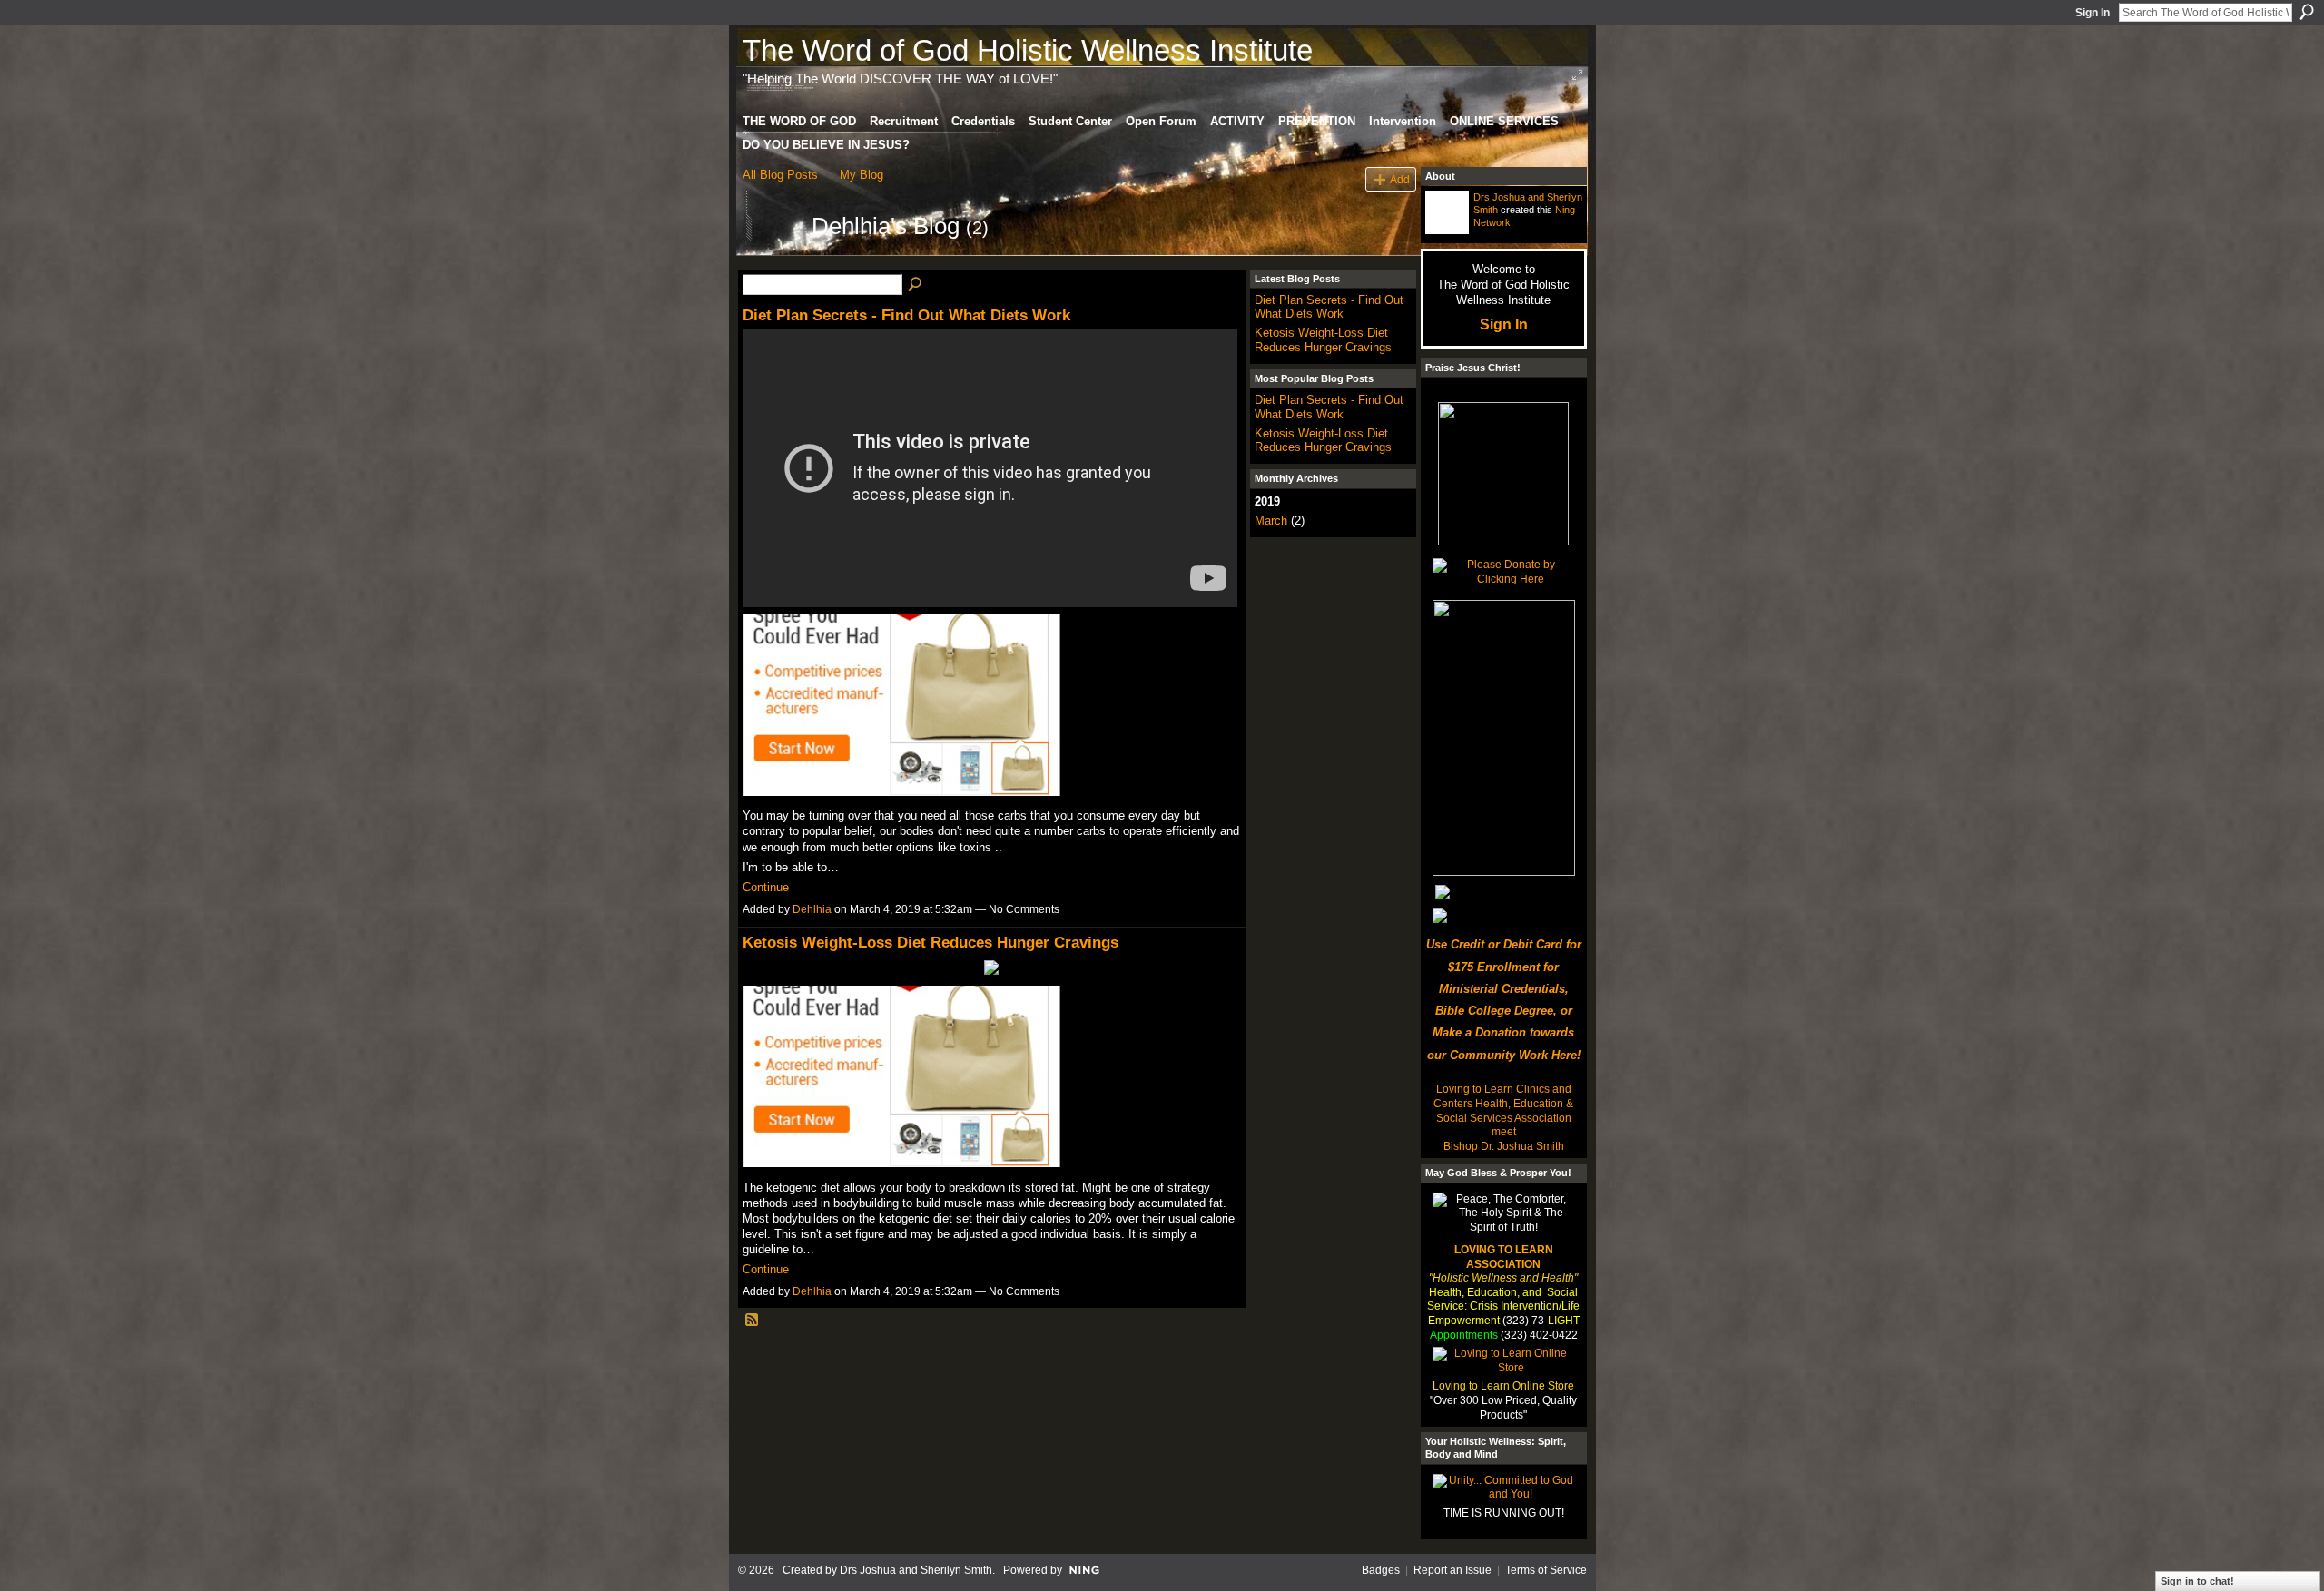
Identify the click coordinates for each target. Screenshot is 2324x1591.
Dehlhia (812, 909)
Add (1400, 179)
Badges (1381, 1570)
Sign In (2093, 13)
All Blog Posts (780, 175)
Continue (766, 887)
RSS (753, 1321)
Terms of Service (1546, 1570)
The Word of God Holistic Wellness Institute (1028, 50)
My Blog (862, 175)
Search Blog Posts (916, 285)
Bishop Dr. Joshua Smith (1504, 1146)
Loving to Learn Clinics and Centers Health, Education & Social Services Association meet (1503, 1110)
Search (2307, 12)
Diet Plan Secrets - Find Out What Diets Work (906, 315)
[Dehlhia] (772, 259)
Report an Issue (1452, 1570)
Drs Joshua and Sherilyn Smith (916, 1570)
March (1271, 521)
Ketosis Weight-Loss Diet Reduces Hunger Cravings (931, 942)
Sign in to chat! (2197, 1581)
